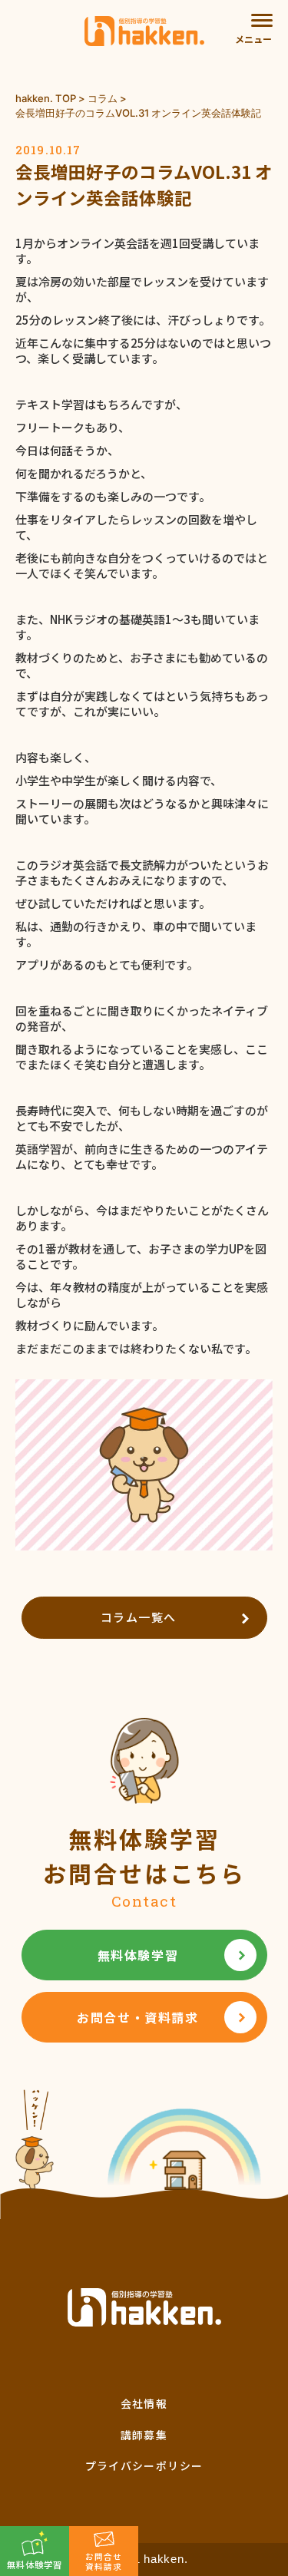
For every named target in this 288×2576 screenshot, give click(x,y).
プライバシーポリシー (144, 2465)
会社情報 (144, 2403)
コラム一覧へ (139, 1617)
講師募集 (144, 2435)
